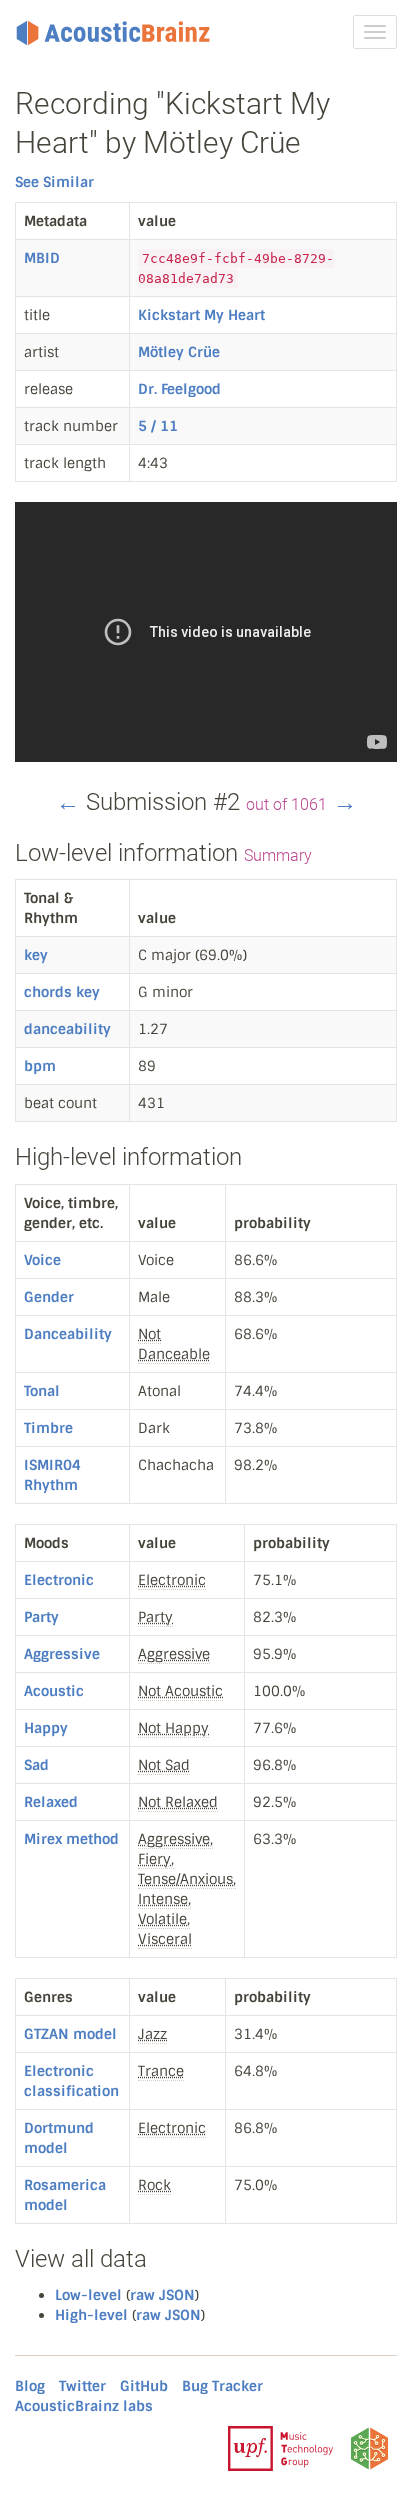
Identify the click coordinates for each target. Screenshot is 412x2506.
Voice (42, 1260)
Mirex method (71, 1839)
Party (41, 1617)
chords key (62, 992)
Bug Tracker (222, 2386)
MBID (42, 258)
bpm (40, 1066)
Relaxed (51, 1802)
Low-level (88, 2295)
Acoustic (54, 1691)
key (36, 955)
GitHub (144, 2386)
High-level (91, 2315)
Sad (36, 1765)
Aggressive (62, 1654)
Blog (30, 2386)
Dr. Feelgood (179, 389)
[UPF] (280, 2447)
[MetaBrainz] (369, 2447)
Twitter (82, 2386)
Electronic (59, 1580)
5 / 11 (158, 426)
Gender (49, 1297)
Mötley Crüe (179, 352)
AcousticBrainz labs (84, 2406)
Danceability (68, 1334)
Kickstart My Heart (201, 315)
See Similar (54, 182)
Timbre (48, 1428)
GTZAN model (70, 2034)
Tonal (42, 1391)
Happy (46, 1728)
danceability (67, 1029)
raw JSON (162, 2295)
